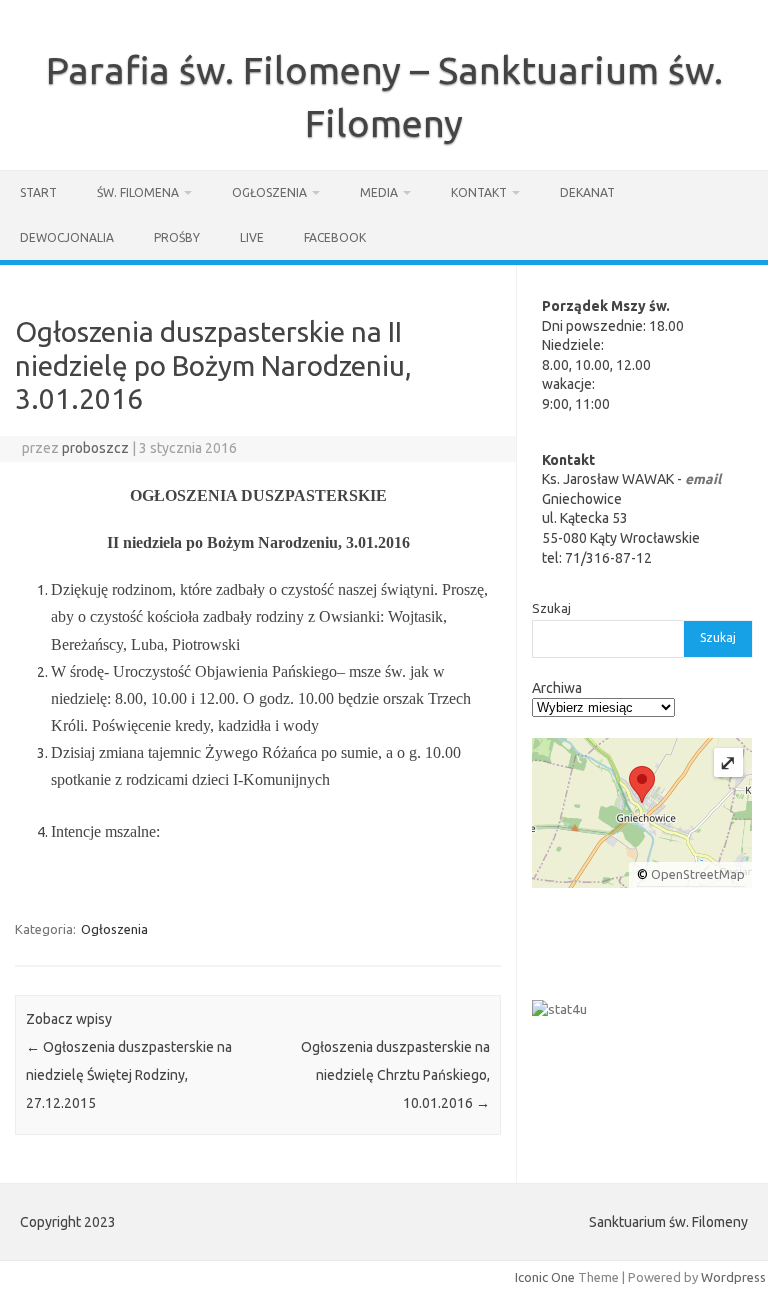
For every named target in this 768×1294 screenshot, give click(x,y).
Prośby (177, 237)
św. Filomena (138, 192)
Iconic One (545, 1277)
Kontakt (479, 192)
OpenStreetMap (698, 874)
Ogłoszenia (269, 192)
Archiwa (557, 688)
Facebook (335, 237)
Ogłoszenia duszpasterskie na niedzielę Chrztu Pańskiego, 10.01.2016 (395, 1075)
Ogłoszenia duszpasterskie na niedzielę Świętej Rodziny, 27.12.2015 (129, 1075)
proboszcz (95, 448)
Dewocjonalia (67, 237)
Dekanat (587, 192)
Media (379, 192)
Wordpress (733, 1277)
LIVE (252, 237)
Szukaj (551, 608)
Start (38, 192)
